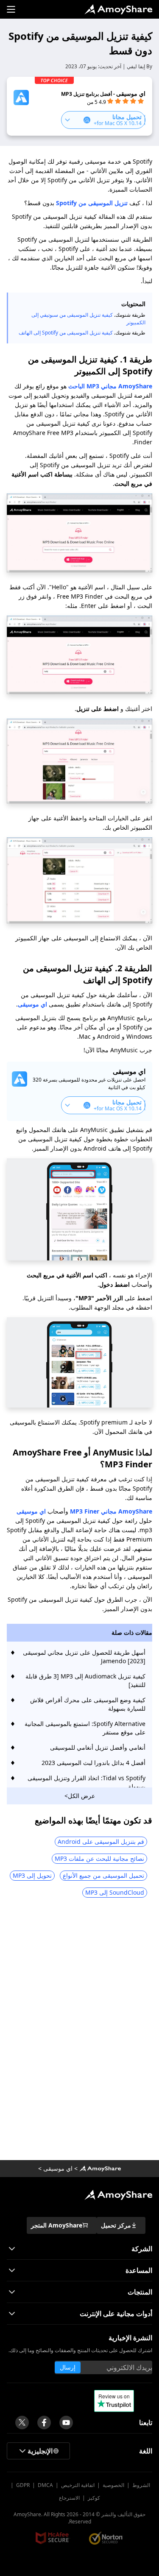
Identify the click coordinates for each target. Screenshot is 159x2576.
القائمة (11, 9)
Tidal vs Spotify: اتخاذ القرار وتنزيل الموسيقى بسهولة (86, 1782)
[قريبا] (66, 2423)
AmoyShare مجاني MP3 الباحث (110, 386)
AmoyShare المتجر (57, 2225)
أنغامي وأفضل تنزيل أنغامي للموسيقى (98, 1747)
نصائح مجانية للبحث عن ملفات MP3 (99, 1858)
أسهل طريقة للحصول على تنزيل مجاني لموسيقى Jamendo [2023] (84, 1657)
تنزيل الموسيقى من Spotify (92, 203)
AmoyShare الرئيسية (118, 2195)
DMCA (45, 2485)
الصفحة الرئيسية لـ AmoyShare (118, 9)
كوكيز (94, 2498)
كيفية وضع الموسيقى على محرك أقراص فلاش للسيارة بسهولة (88, 1704)
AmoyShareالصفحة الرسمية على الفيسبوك (44, 2423)
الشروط (141, 2485)
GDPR (23, 2485)
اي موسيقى (32, 1004)
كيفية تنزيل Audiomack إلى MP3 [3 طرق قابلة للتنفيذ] (85, 1680)
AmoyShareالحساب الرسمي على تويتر (22, 2423)
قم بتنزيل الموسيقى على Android (101, 1841)
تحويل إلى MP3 (32, 1875)
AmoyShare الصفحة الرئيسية (100, 2169)
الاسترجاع (69, 2498)
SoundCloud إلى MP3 (115, 1892)
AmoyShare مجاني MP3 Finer (111, 1511)
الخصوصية (113, 2485)
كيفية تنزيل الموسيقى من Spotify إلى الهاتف (66, 333)
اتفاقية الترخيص (78, 2485)
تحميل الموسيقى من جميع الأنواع (103, 1875)
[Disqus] (79, 2032)
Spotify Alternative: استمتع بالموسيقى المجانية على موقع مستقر (85, 1728)
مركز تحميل (116, 2225)
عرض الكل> (80, 1796)
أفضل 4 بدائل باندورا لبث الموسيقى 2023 (93, 1763)
